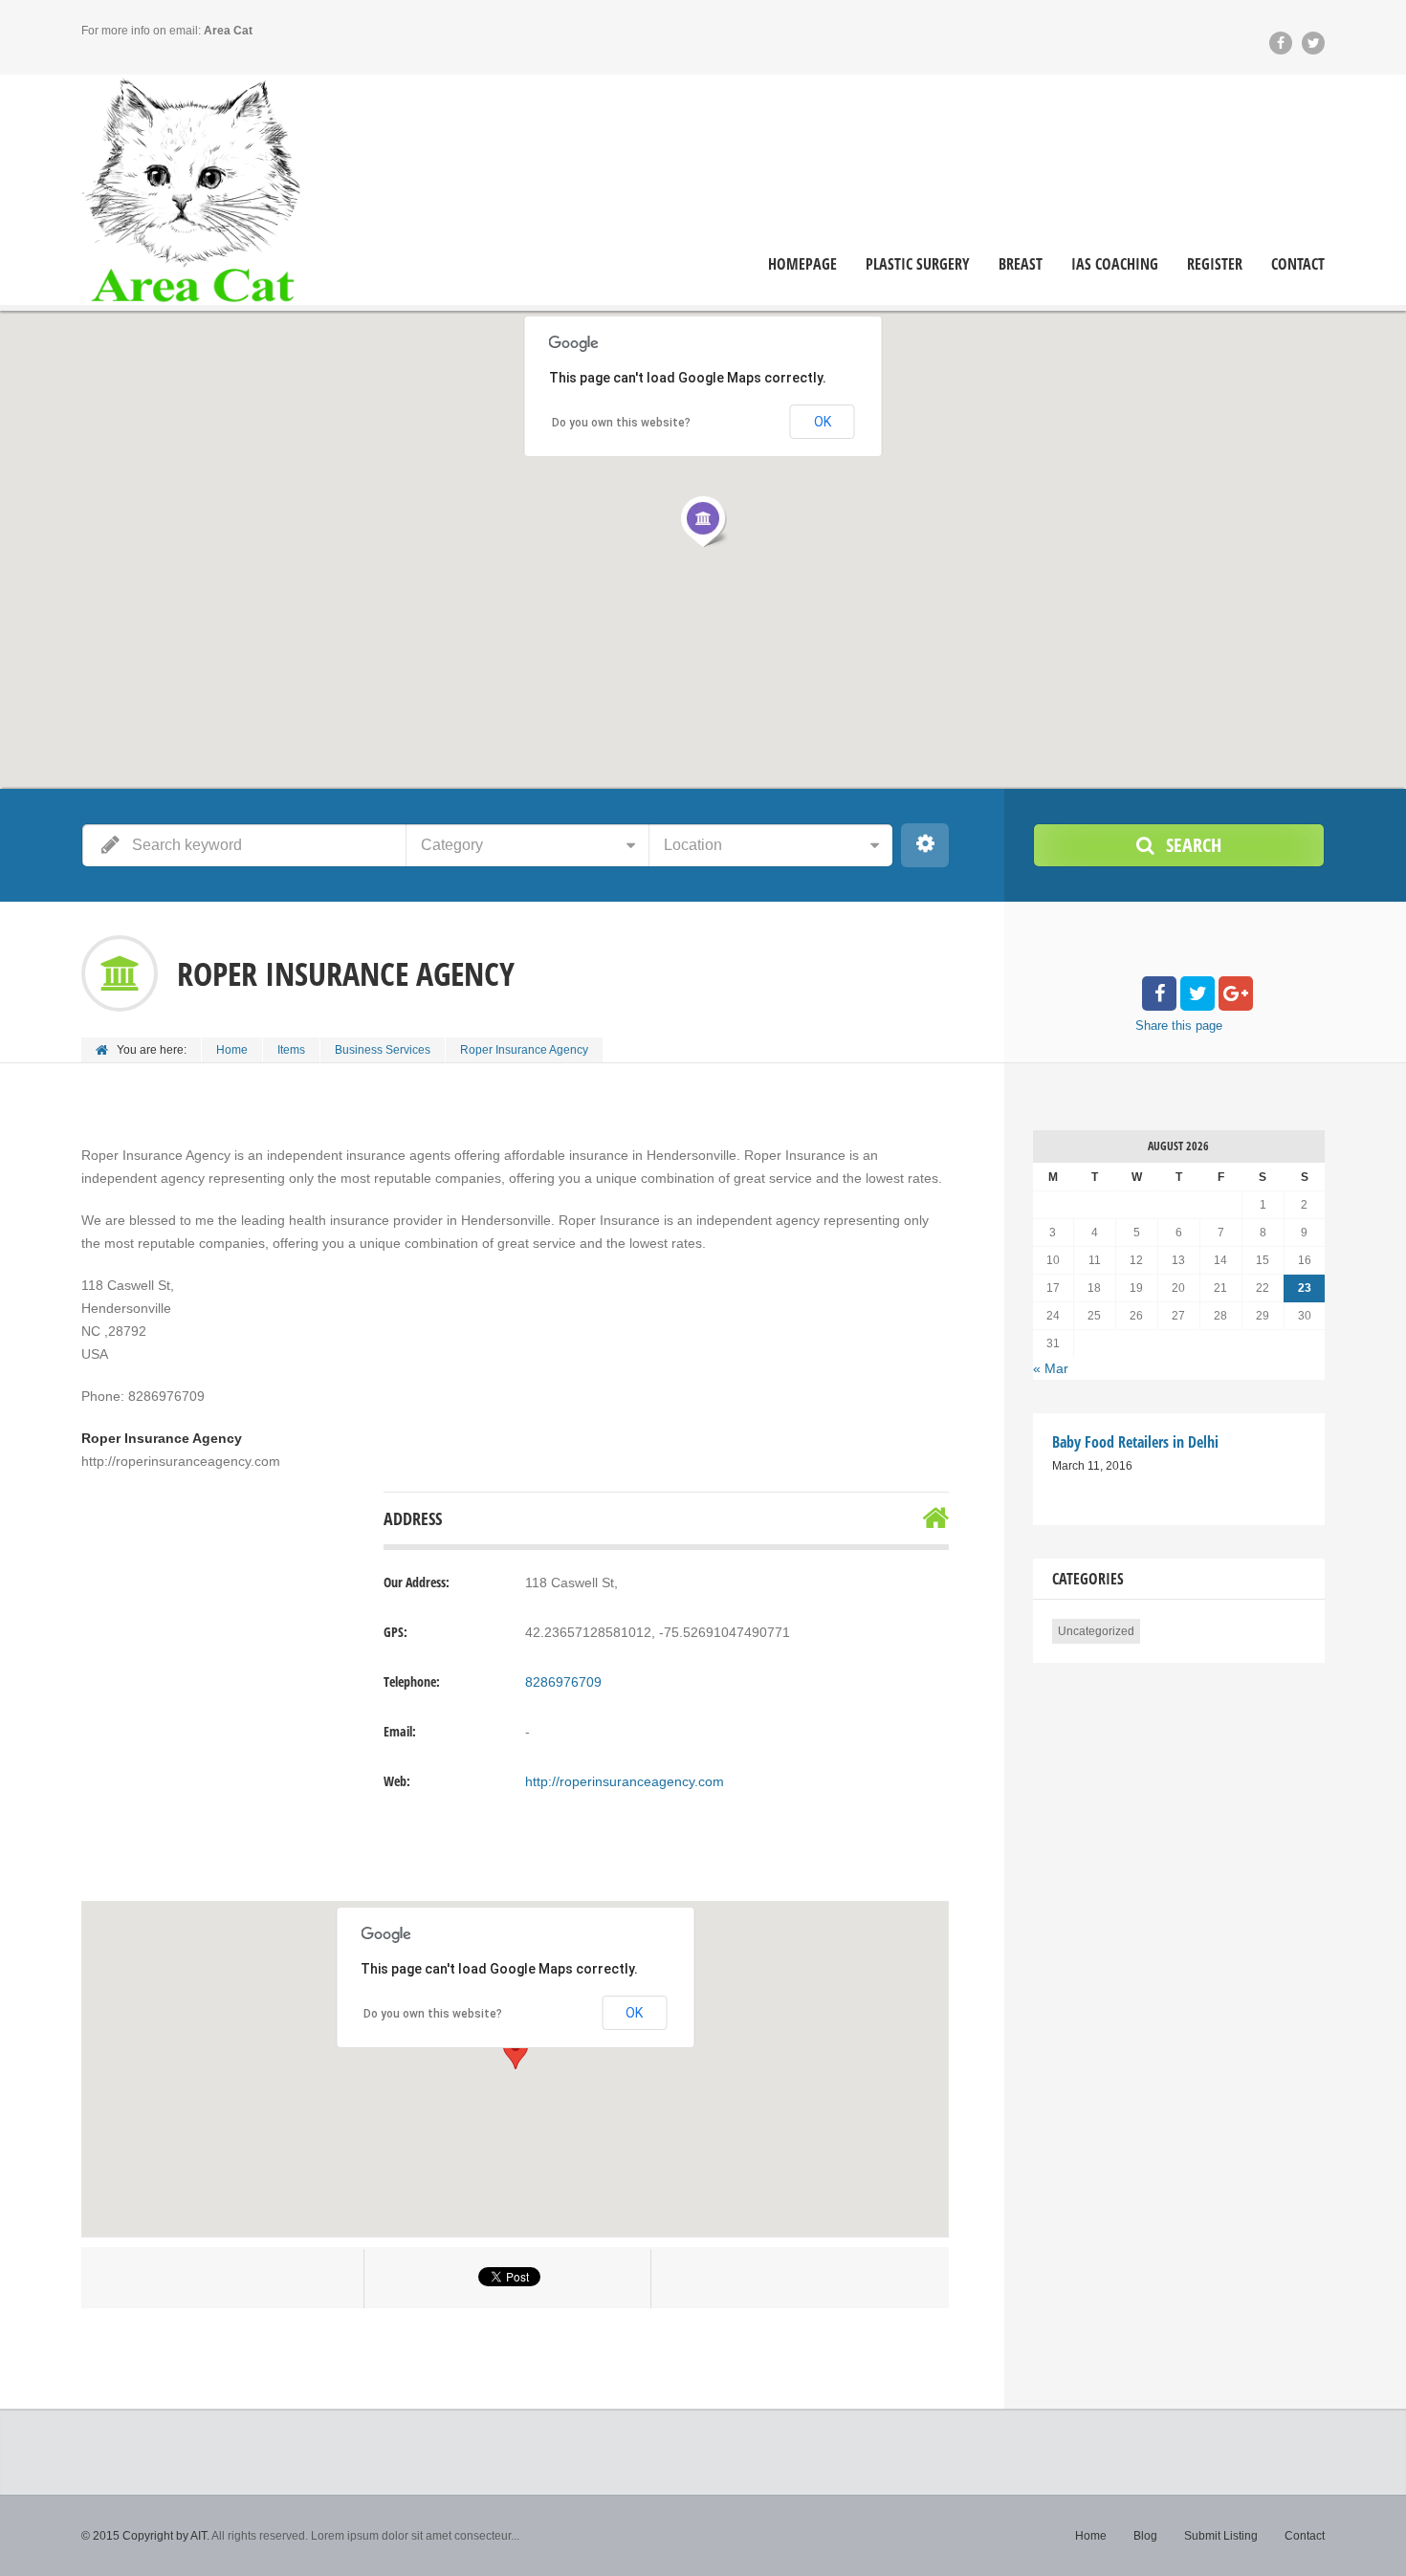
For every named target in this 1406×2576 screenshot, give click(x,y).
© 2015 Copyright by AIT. (145, 2536)
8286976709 (563, 1682)
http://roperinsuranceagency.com (625, 1781)
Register (1215, 264)
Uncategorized (1096, 1631)
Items (291, 1050)
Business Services (383, 1050)
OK (634, 2013)
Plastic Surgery (918, 264)
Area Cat (228, 31)
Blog (1145, 2536)
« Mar (1051, 1368)
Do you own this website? (433, 2014)
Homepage (802, 264)
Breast (1021, 264)
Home (232, 1050)
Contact (1298, 264)
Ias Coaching (1115, 264)
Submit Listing (1221, 2536)
